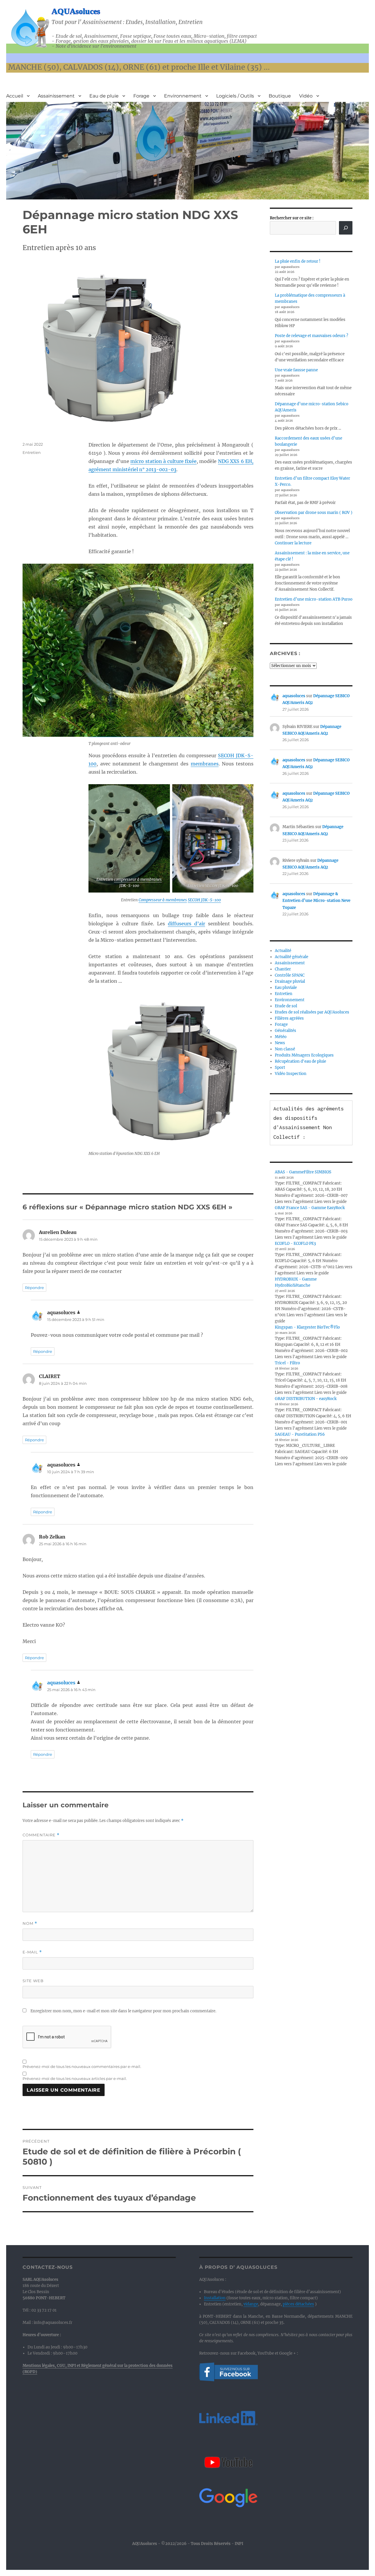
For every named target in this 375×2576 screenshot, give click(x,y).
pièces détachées (298, 2304)
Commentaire (41, 1835)
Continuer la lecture (293, 543)
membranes (205, 764)
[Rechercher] (346, 228)
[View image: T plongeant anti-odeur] (171, 650)
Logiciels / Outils (235, 96)
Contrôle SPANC (290, 975)
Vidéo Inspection (291, 1074)
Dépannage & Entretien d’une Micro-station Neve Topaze (316, 901)
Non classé (285, 1049)
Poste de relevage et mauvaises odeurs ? (311, 336)
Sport (280, 1068)
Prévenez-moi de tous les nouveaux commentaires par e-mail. (82, 2066)
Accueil (15, 96)
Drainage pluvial (290, 981)
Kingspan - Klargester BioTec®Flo (307, 1327)
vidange (251, 2304)
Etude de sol (286, 1006)
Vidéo (306, 96)
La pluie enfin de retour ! (298, 261)
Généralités (285, 1031)
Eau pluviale (286, 988)
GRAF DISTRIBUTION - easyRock (306, 1399)
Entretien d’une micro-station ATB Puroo (314, 599)
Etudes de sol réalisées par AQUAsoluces (312, 1012)
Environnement (183, 96)
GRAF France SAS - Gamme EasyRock (310, 1208)
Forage (141, 96)
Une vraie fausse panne (296, 370)
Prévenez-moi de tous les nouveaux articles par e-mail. (75, 2078)
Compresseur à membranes (163, 900)
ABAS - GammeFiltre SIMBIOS (303, 1172)
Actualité (283, 951)
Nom (30, 1923)
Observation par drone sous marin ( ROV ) (314, 513)
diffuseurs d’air (186, 924)
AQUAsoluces (76, 11)
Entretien (32, 452)
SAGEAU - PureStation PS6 (300, 1434)
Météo (281, 1037)
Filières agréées (289, 1018)
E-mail (32, 1952)
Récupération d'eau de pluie (300, 1061)
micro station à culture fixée (163, 461)
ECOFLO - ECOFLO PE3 (295, 1243)
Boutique (280, 96)
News (280, 1043)
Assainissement (56, 96)
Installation (215, 2298)
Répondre (34, 1288)
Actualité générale (292, 957)
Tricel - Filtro (287, 1363)
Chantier (283, 969)
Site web (33, 1981)
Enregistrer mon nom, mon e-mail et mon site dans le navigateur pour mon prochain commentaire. (123, 2011)
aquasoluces (61, 1683)
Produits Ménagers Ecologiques (304, 1055)
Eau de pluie (104, 96)
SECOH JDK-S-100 (204, 900)
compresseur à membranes (138, 880)
